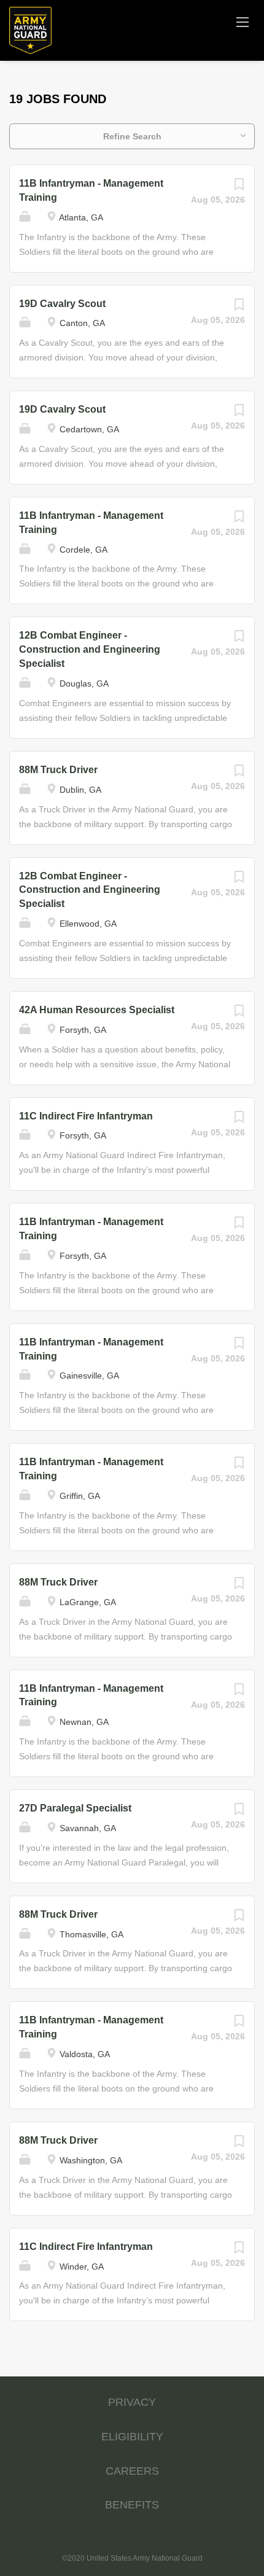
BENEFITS (132, 2505)
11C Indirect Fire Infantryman (86, 1116)
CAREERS (132, 2471)
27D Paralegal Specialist (75, 1808)
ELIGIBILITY (132, 2437)
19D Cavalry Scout (62, 304)
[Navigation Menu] (243, 21)
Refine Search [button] (132, 136)
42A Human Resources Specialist (97, 1010)
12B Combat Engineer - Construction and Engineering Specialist (90, 649)
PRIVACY (132, 2402)
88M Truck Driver (58, 770)
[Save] (239, 187)
